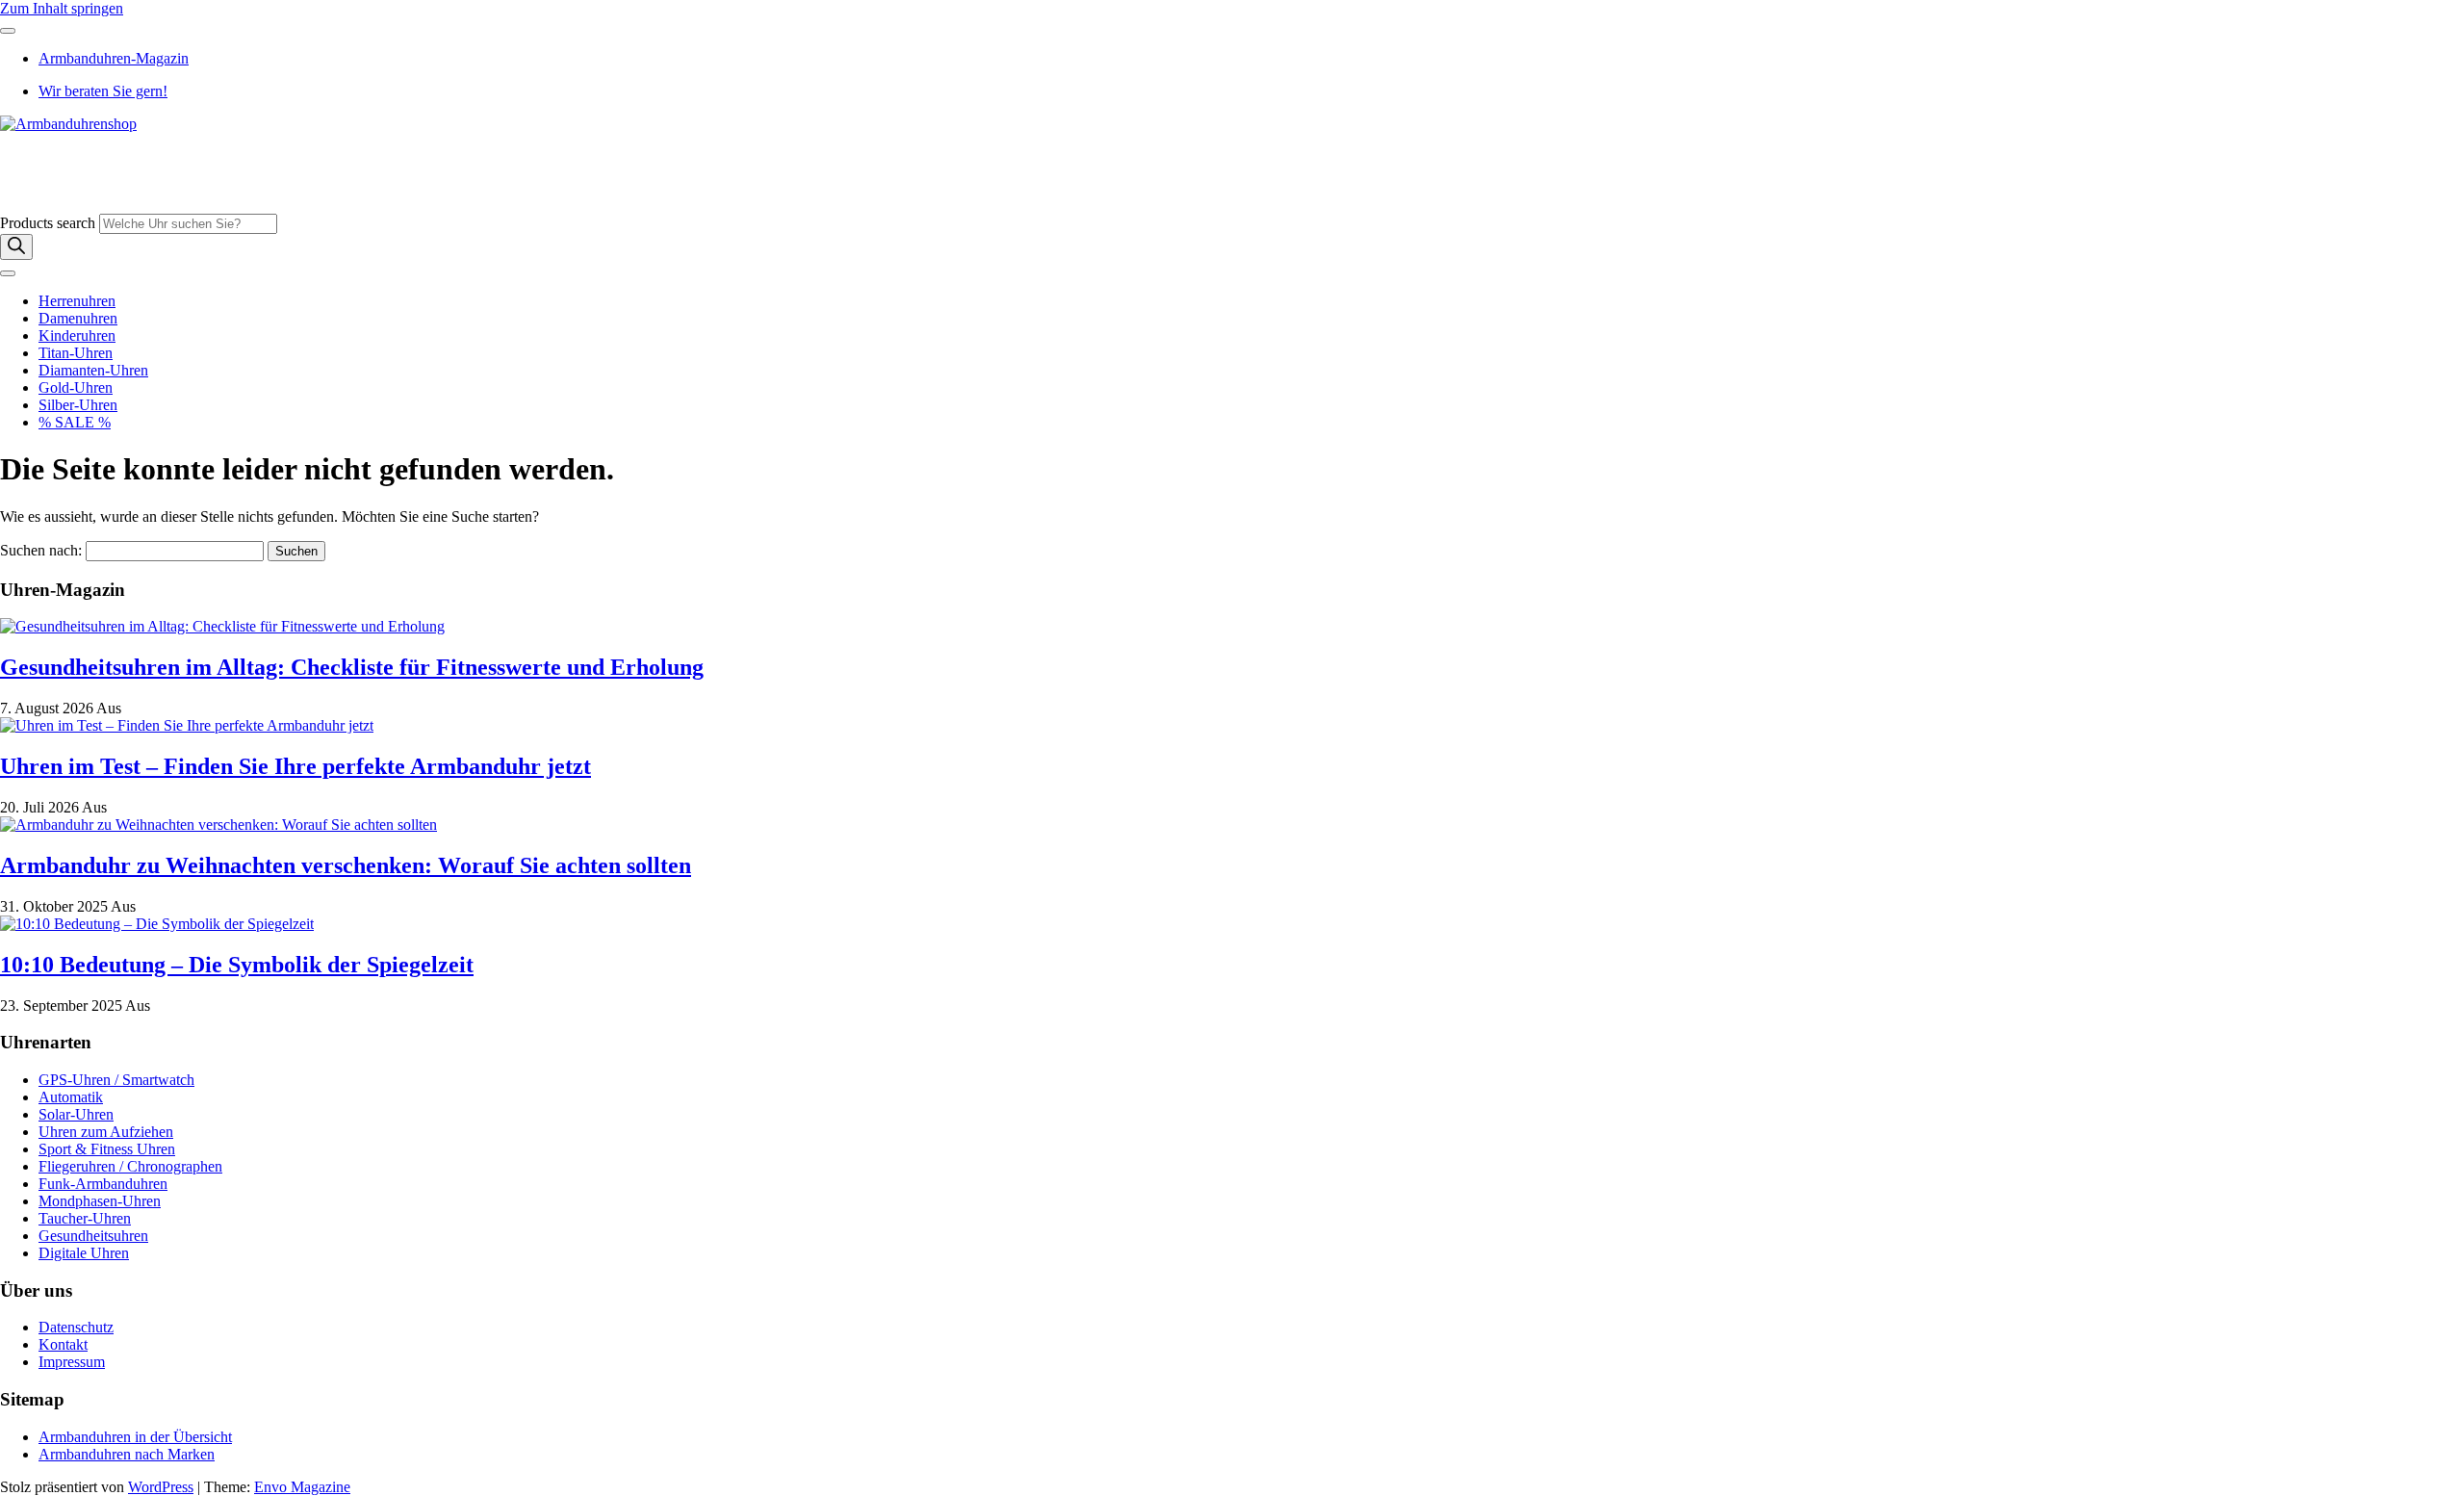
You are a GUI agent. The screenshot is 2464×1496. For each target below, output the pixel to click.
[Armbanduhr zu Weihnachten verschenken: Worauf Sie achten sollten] (218, 825)
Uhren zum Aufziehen (106, 1132)
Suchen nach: (41, 550)
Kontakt (63, 1344)
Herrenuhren (77, 301)
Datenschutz (76, 1327)
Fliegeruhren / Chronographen (130, 1166)
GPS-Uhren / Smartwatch (116, 1080)
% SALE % (75, 422)
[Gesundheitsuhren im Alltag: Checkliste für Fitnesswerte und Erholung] (222, 626)
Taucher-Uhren (85, 1218)
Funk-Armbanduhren (103, 1184)
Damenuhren (78, 318)
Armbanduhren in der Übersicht (135, 1437)
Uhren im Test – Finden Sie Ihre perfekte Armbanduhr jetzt (295, 766)
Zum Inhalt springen (62, 8)
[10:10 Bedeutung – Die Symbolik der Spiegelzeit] (157, 924)
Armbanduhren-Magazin (114, 58)
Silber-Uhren (78, 405)
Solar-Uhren (76, 1114)
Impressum (72, 1362)
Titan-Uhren (76, 353)
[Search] (16, 247)
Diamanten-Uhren (93, 370)
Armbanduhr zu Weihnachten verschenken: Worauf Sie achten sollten (346, 865)
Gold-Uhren (76, 387)
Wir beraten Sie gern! (103, 91)
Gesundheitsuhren (93, 1236)
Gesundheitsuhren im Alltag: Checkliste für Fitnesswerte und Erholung (352, 667)
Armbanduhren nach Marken (127, 1454)
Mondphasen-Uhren (100, 1201)
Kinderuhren (77, 335)
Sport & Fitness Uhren (107, 1149)
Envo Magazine (302, 1487)
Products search (50, 223)
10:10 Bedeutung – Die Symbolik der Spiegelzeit (237, 965)
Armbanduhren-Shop (64, 156)
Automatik (71, 1097)
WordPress (161, 1487)
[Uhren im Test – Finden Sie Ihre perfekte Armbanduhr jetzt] (187, 725)
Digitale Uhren (84, 1253)
